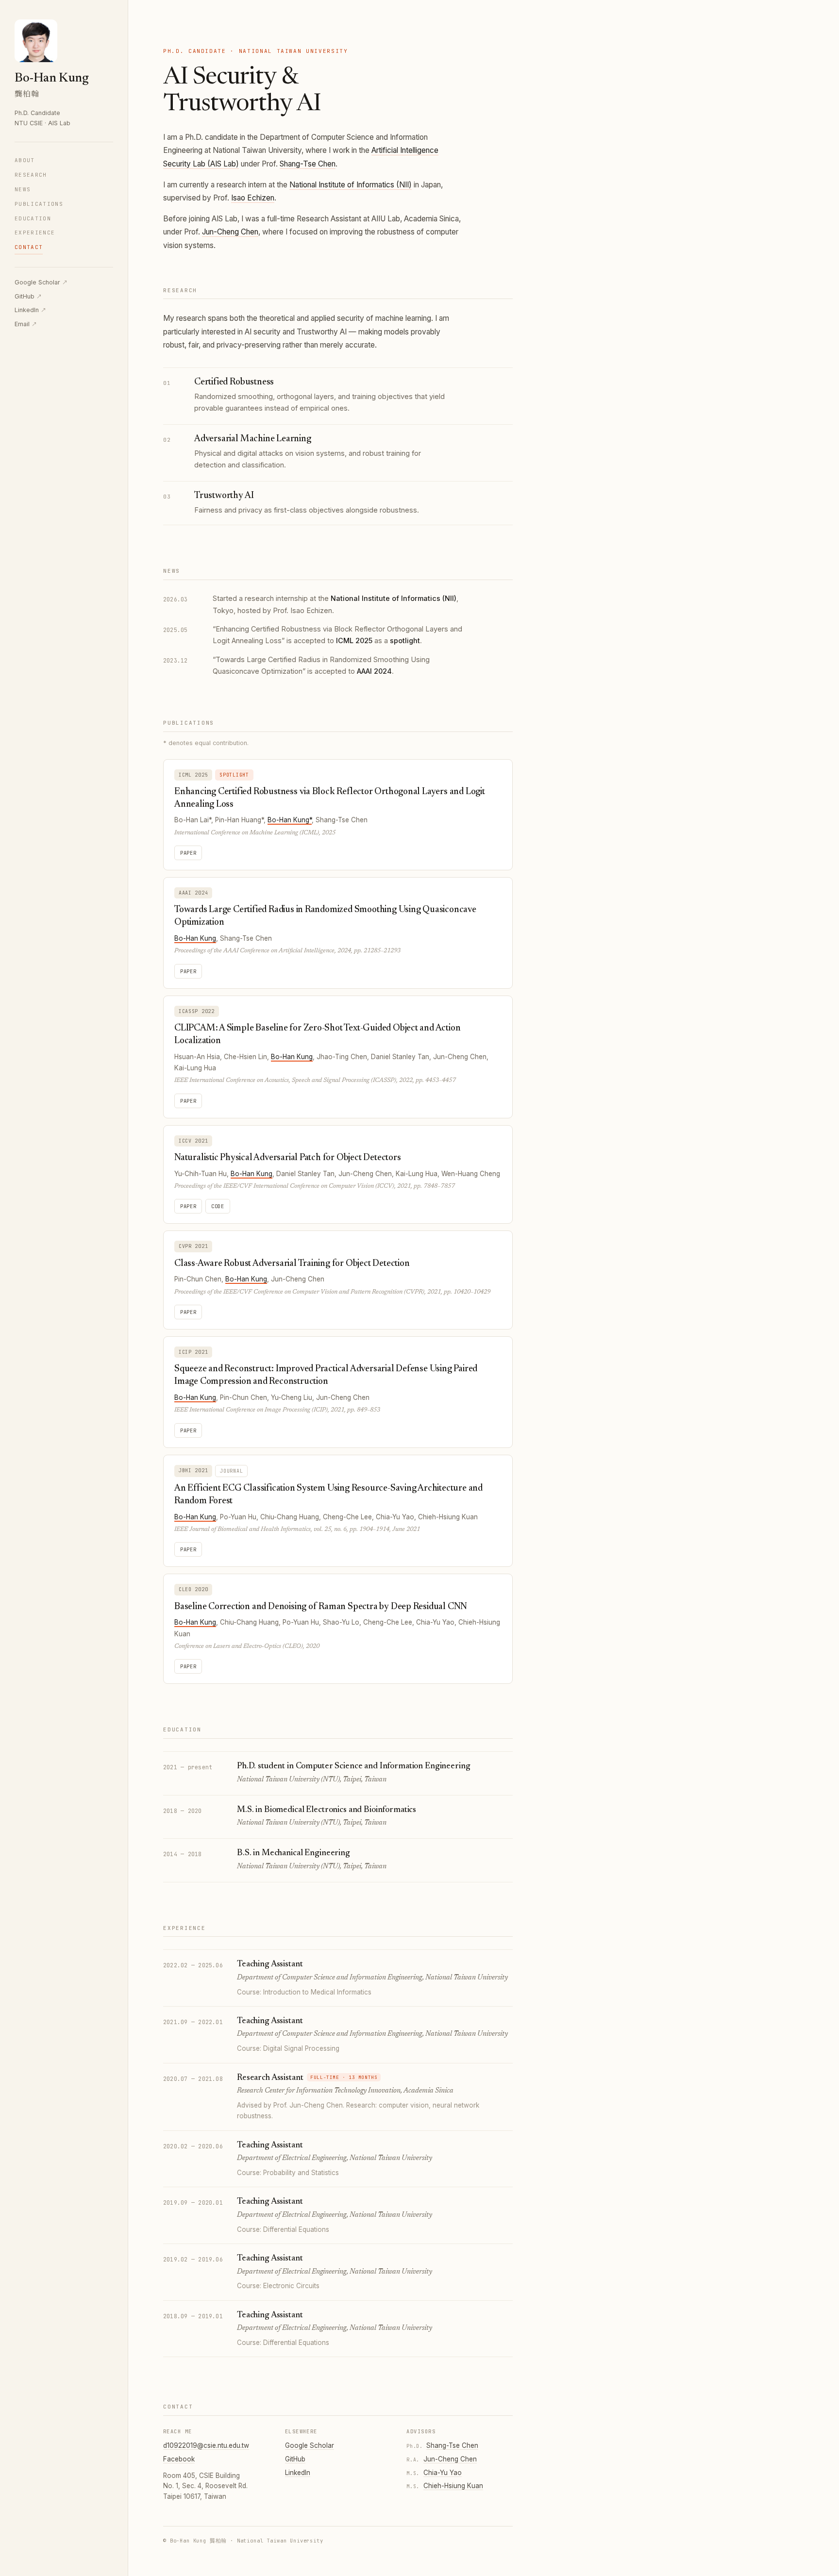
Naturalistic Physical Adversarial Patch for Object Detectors (287, 1158)
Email (26, 324)
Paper (188, 853)
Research (31, 175)
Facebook (179, 2459)
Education (33, 218)
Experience (35, 233)
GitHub (28, 296)
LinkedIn (30, 310)
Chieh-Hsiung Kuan (453, 2486)
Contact (29, 247)
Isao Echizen (253, 198)
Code (218, 1206)
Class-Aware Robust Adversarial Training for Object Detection (292, 1264)
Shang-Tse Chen (308, 164)
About (25, 160)
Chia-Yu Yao (443, 2473)
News (23, 189)
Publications (39, 204)
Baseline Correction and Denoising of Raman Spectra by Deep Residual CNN (321, 1607)
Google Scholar (41, 282)
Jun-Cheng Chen (230, 232)
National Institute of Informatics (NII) (351, 185)
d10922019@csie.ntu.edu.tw (206, 2445)
